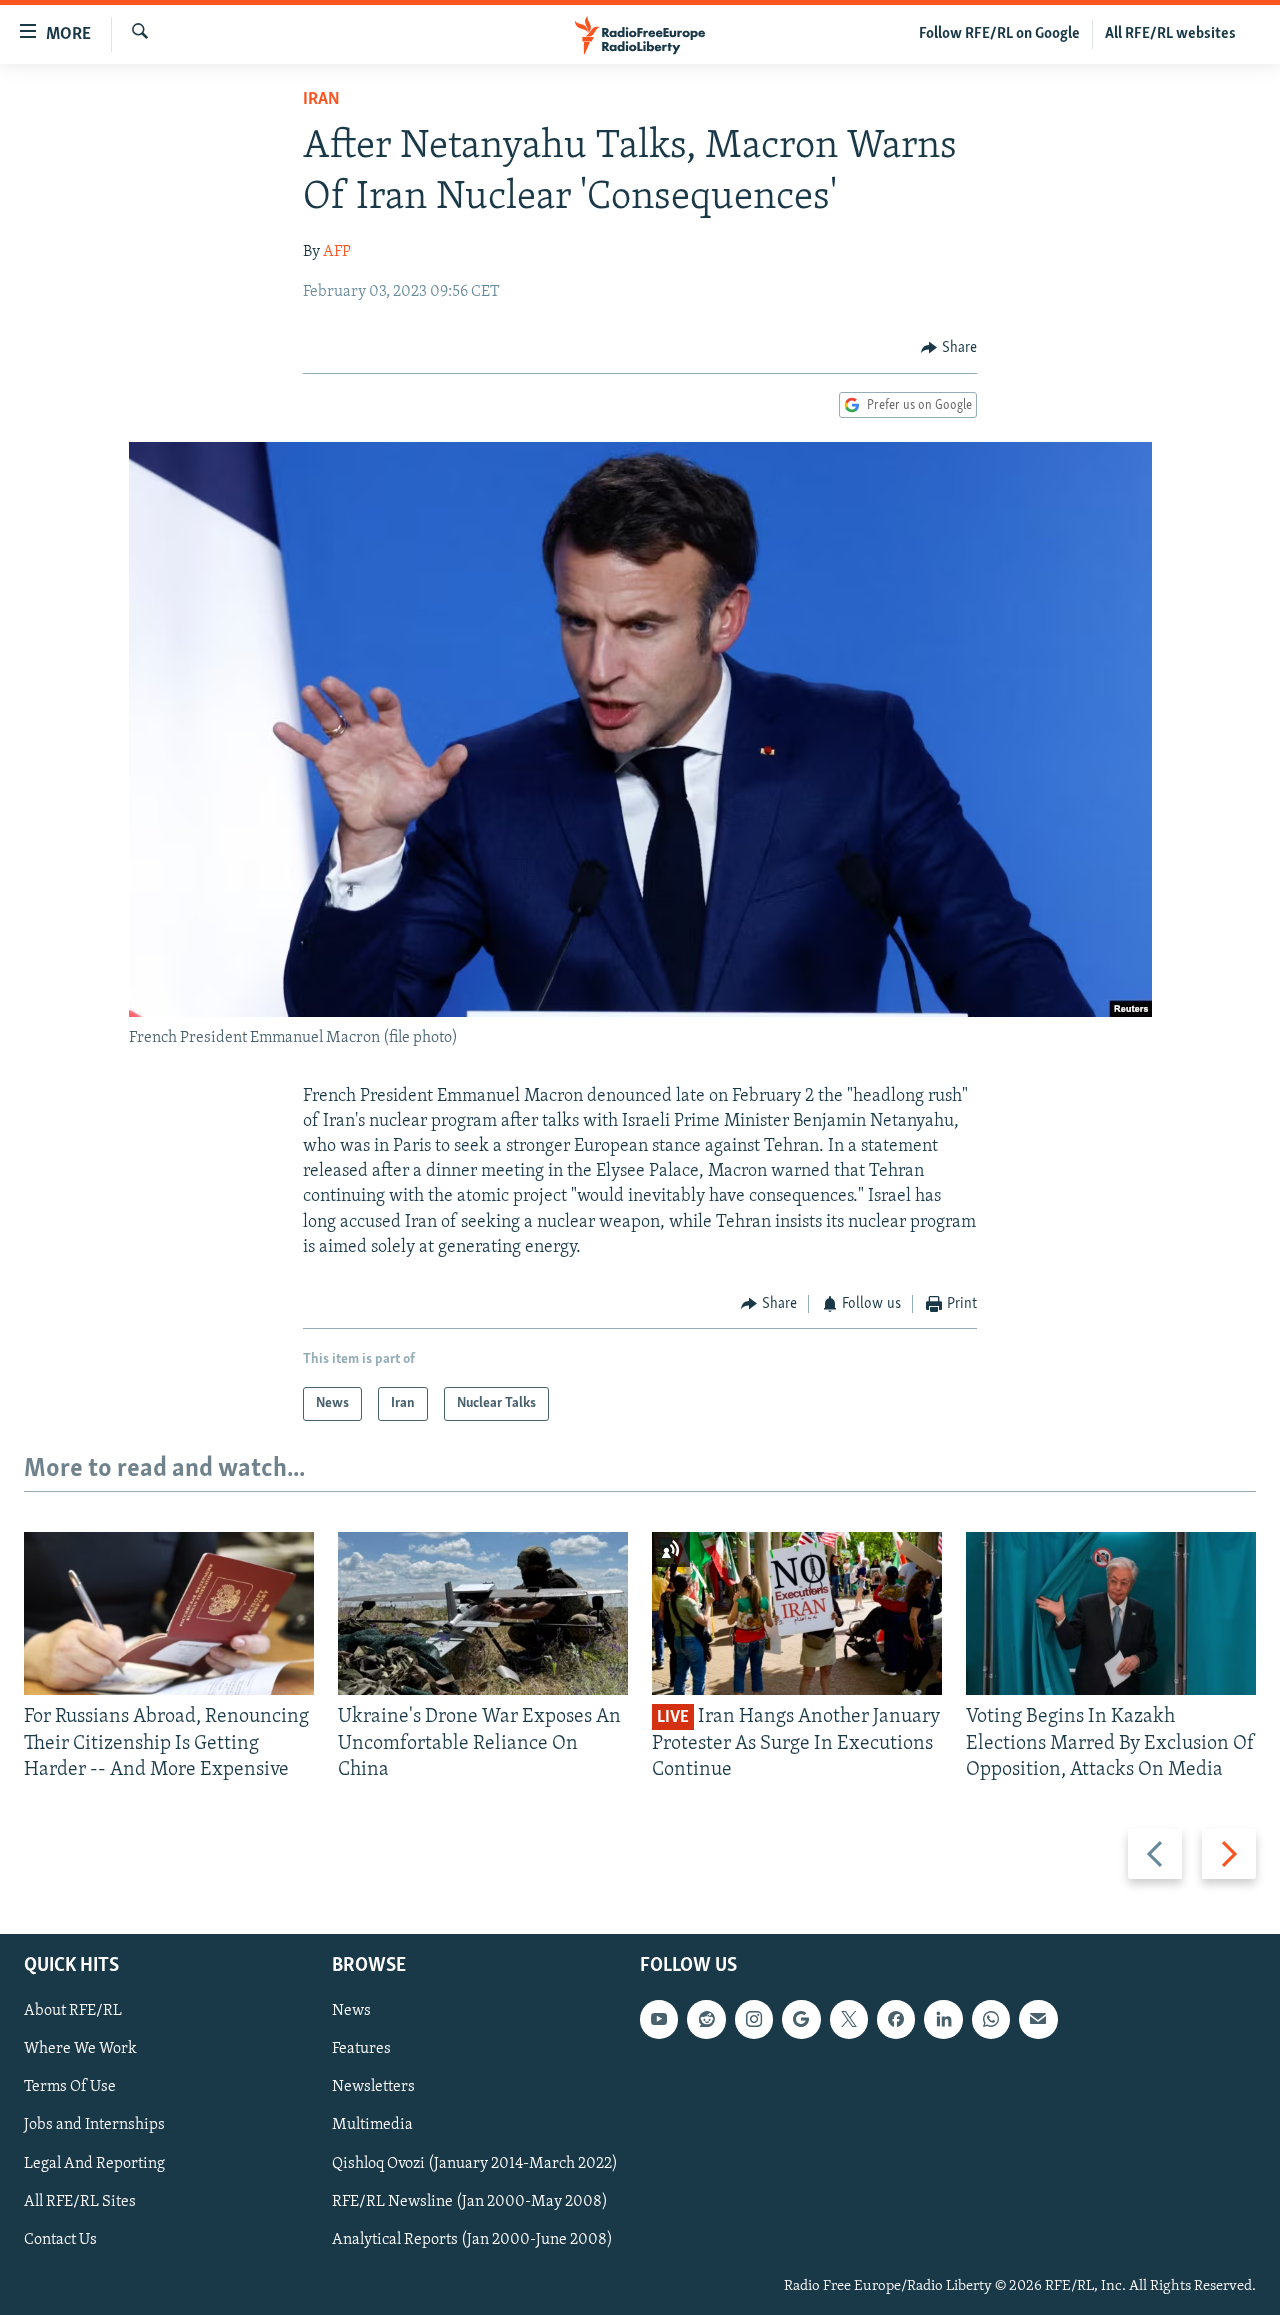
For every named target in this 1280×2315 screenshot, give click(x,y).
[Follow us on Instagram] (754, 2020)
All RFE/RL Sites (80, 2202)
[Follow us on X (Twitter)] (849, 2020)
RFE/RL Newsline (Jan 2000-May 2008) (470, 2202)
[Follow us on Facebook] (896, 2020)
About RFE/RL (73, 2012)
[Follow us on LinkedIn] (943, 2020)
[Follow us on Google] (801, 2020)
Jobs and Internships (94, 2126)
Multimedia (372, 2126)
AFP (337, 252)
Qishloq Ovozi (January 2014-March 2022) (475, 2164)
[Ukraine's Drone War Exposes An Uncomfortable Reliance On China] (483, 1613)
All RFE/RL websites (1170, 34)
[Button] (949, 348)
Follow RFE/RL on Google (999, 34)
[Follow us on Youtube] (659, 2020)
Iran (321, 100)
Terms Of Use (70, 2088)
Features (361, 2050)
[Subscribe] (1038, 2020)
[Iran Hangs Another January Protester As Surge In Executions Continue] (797, 1613)
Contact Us (60, 2240)
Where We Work (80, 2050)
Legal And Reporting (94, 2164)
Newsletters (373, 2088)
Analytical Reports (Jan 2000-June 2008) (472, 2240)
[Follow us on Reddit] (706, 2020)
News (351, 2012)
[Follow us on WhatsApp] (991, 2020)
